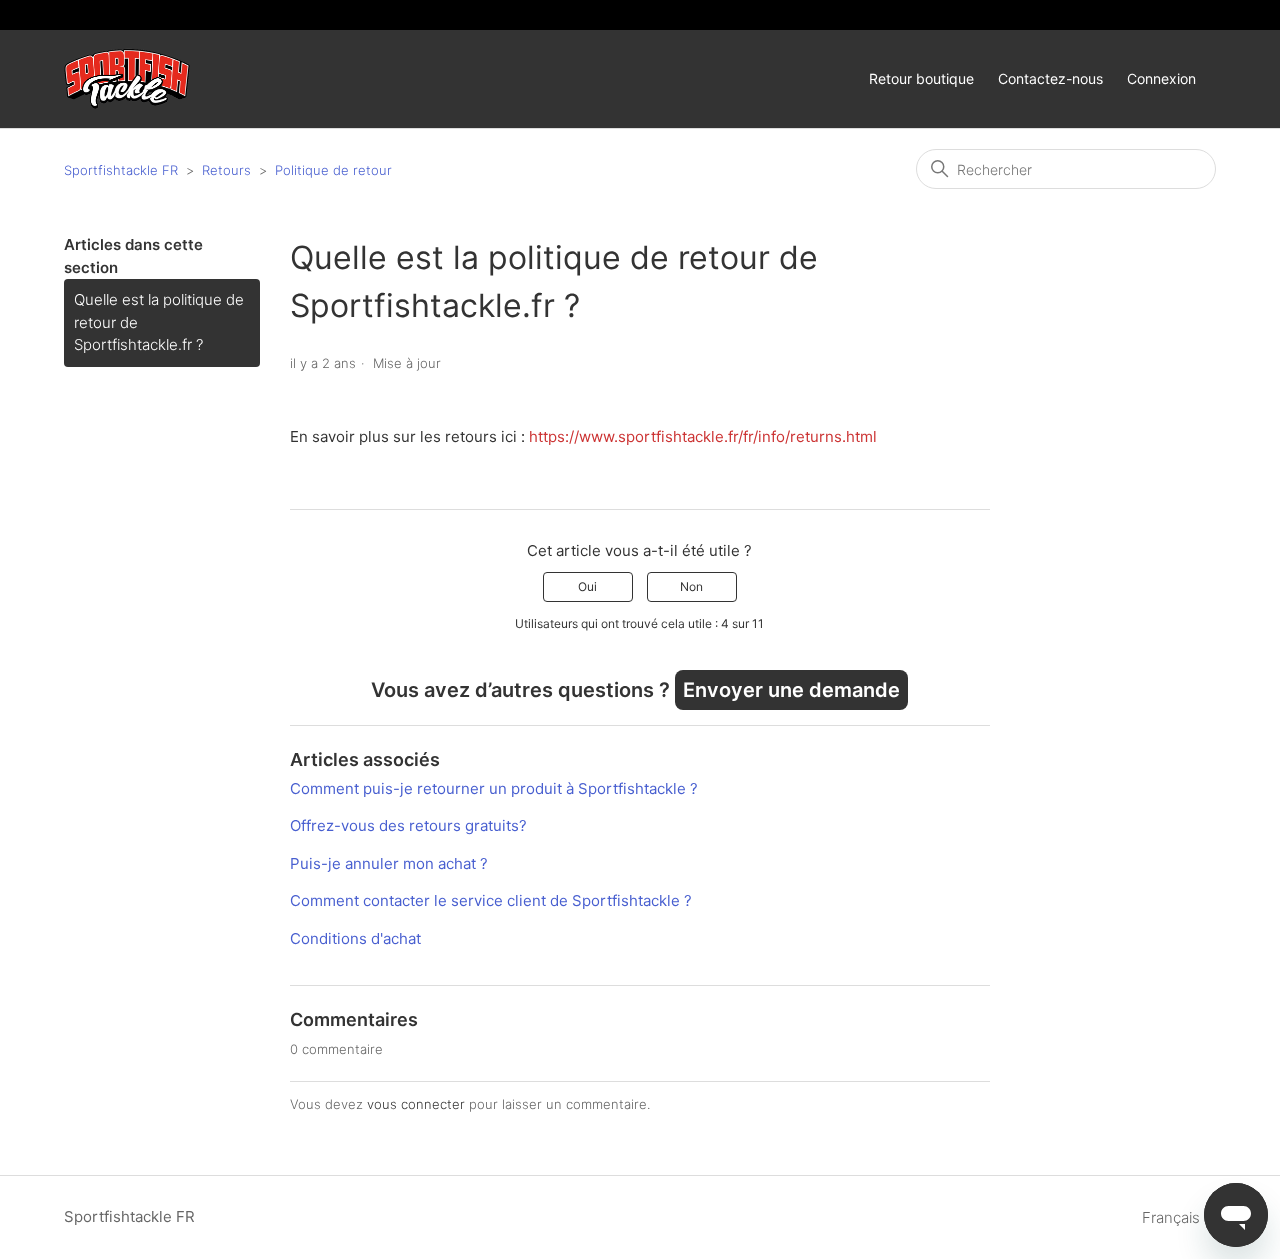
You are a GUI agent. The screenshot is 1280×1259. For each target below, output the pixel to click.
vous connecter (416, 1104)
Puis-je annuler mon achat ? (389, 863)
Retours (226, 170)
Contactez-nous (1050, 78)
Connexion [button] (1161, 78)
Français (1173, 1217)
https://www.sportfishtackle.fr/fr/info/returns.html (703, 436)
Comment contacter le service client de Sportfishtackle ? (491, 900)
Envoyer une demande (791, 690)
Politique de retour (333, 170)
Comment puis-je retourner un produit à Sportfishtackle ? (494, 788)
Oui (587, 586)
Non (691, 586)
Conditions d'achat (355, 938)
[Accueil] (127, 79)
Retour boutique (921, 78)
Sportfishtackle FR (121, 170)
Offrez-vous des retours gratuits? (408, 825)
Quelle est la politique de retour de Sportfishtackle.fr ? (159, 322)
